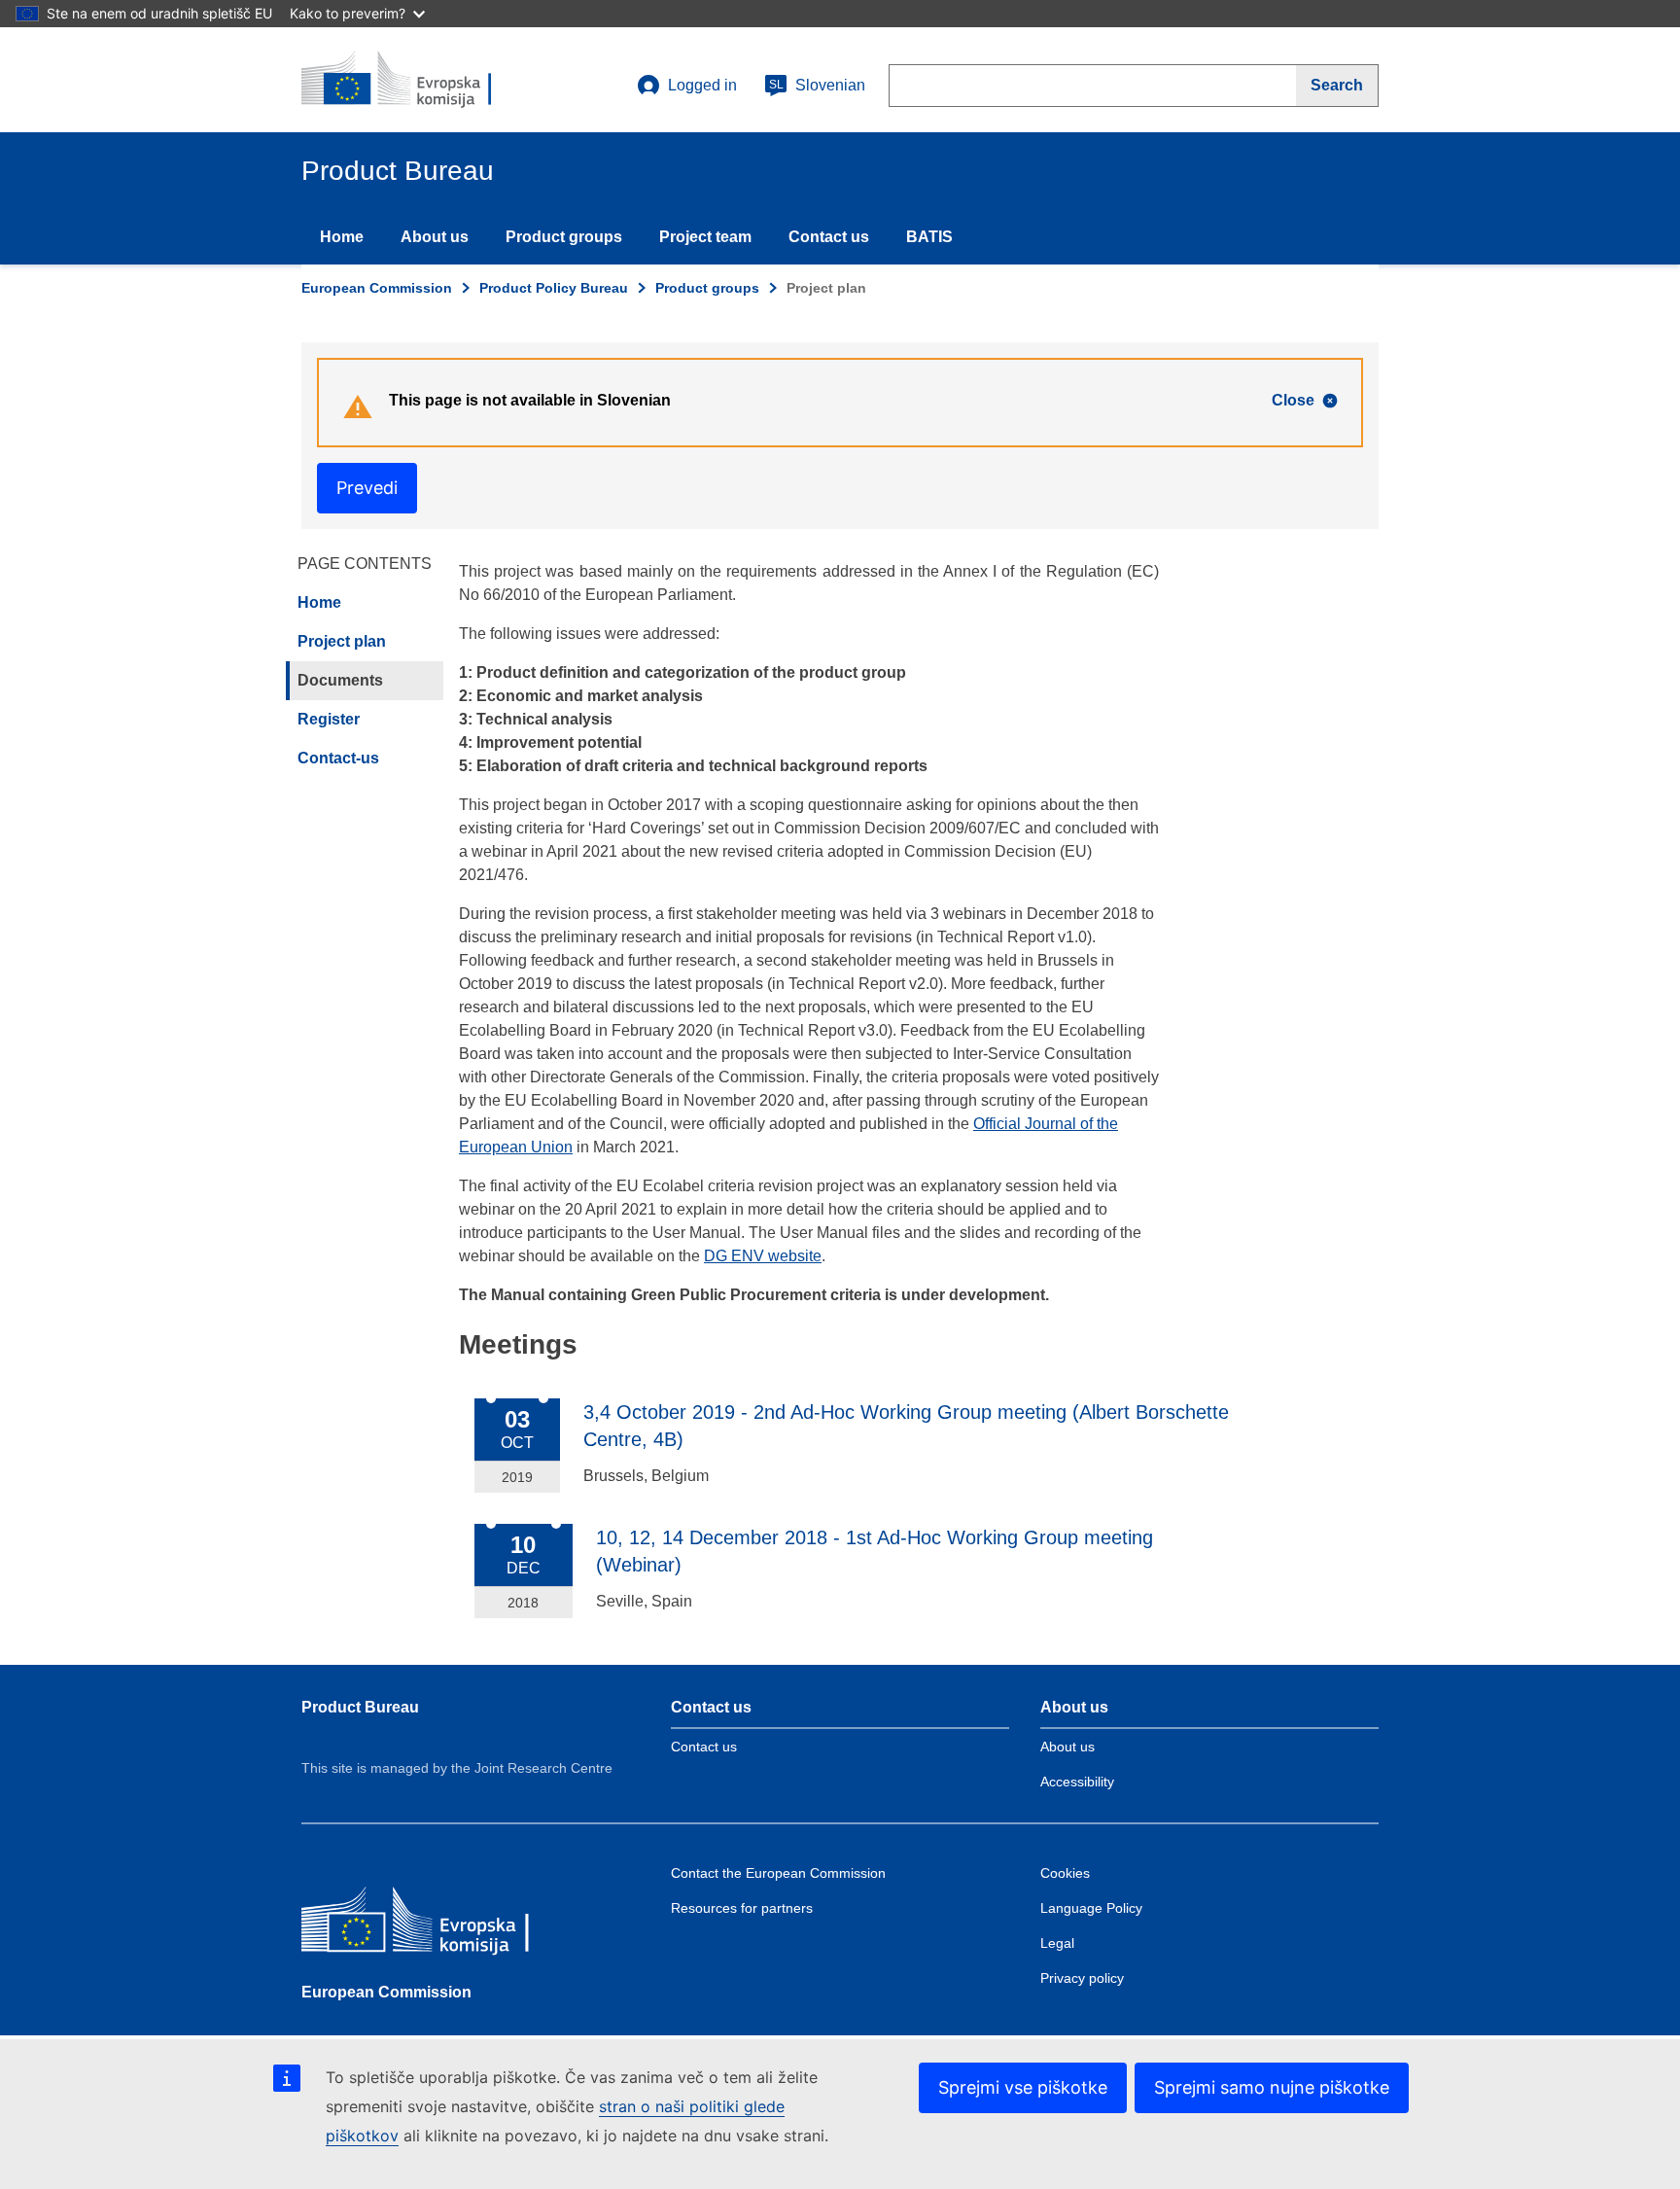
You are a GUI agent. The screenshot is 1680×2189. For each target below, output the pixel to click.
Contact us (829, 237)
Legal (1057, 1943)
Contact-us (338, 758)
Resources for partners (742, 1908)
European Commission (377, 288)
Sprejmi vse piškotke (1023, 2087)
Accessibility (1077, 1782)
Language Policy (1091, 1908)
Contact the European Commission (778, 1873)
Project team (705, 237)
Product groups (564, 237)
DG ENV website (763, 1256)
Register (329, 719)
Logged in (702, 85)
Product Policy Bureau (554, 288)
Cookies (1065, 1873)
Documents (340, 680)
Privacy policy (1082, 1978)
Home (342, 237)
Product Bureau (360, 1707)
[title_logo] (419, 80)
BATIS (929, 237)
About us (435, 237)
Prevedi (367, 488)
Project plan (342, 641)
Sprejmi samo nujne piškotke (1272, 2087)
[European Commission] (442, 1926)
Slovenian (817, 85)
